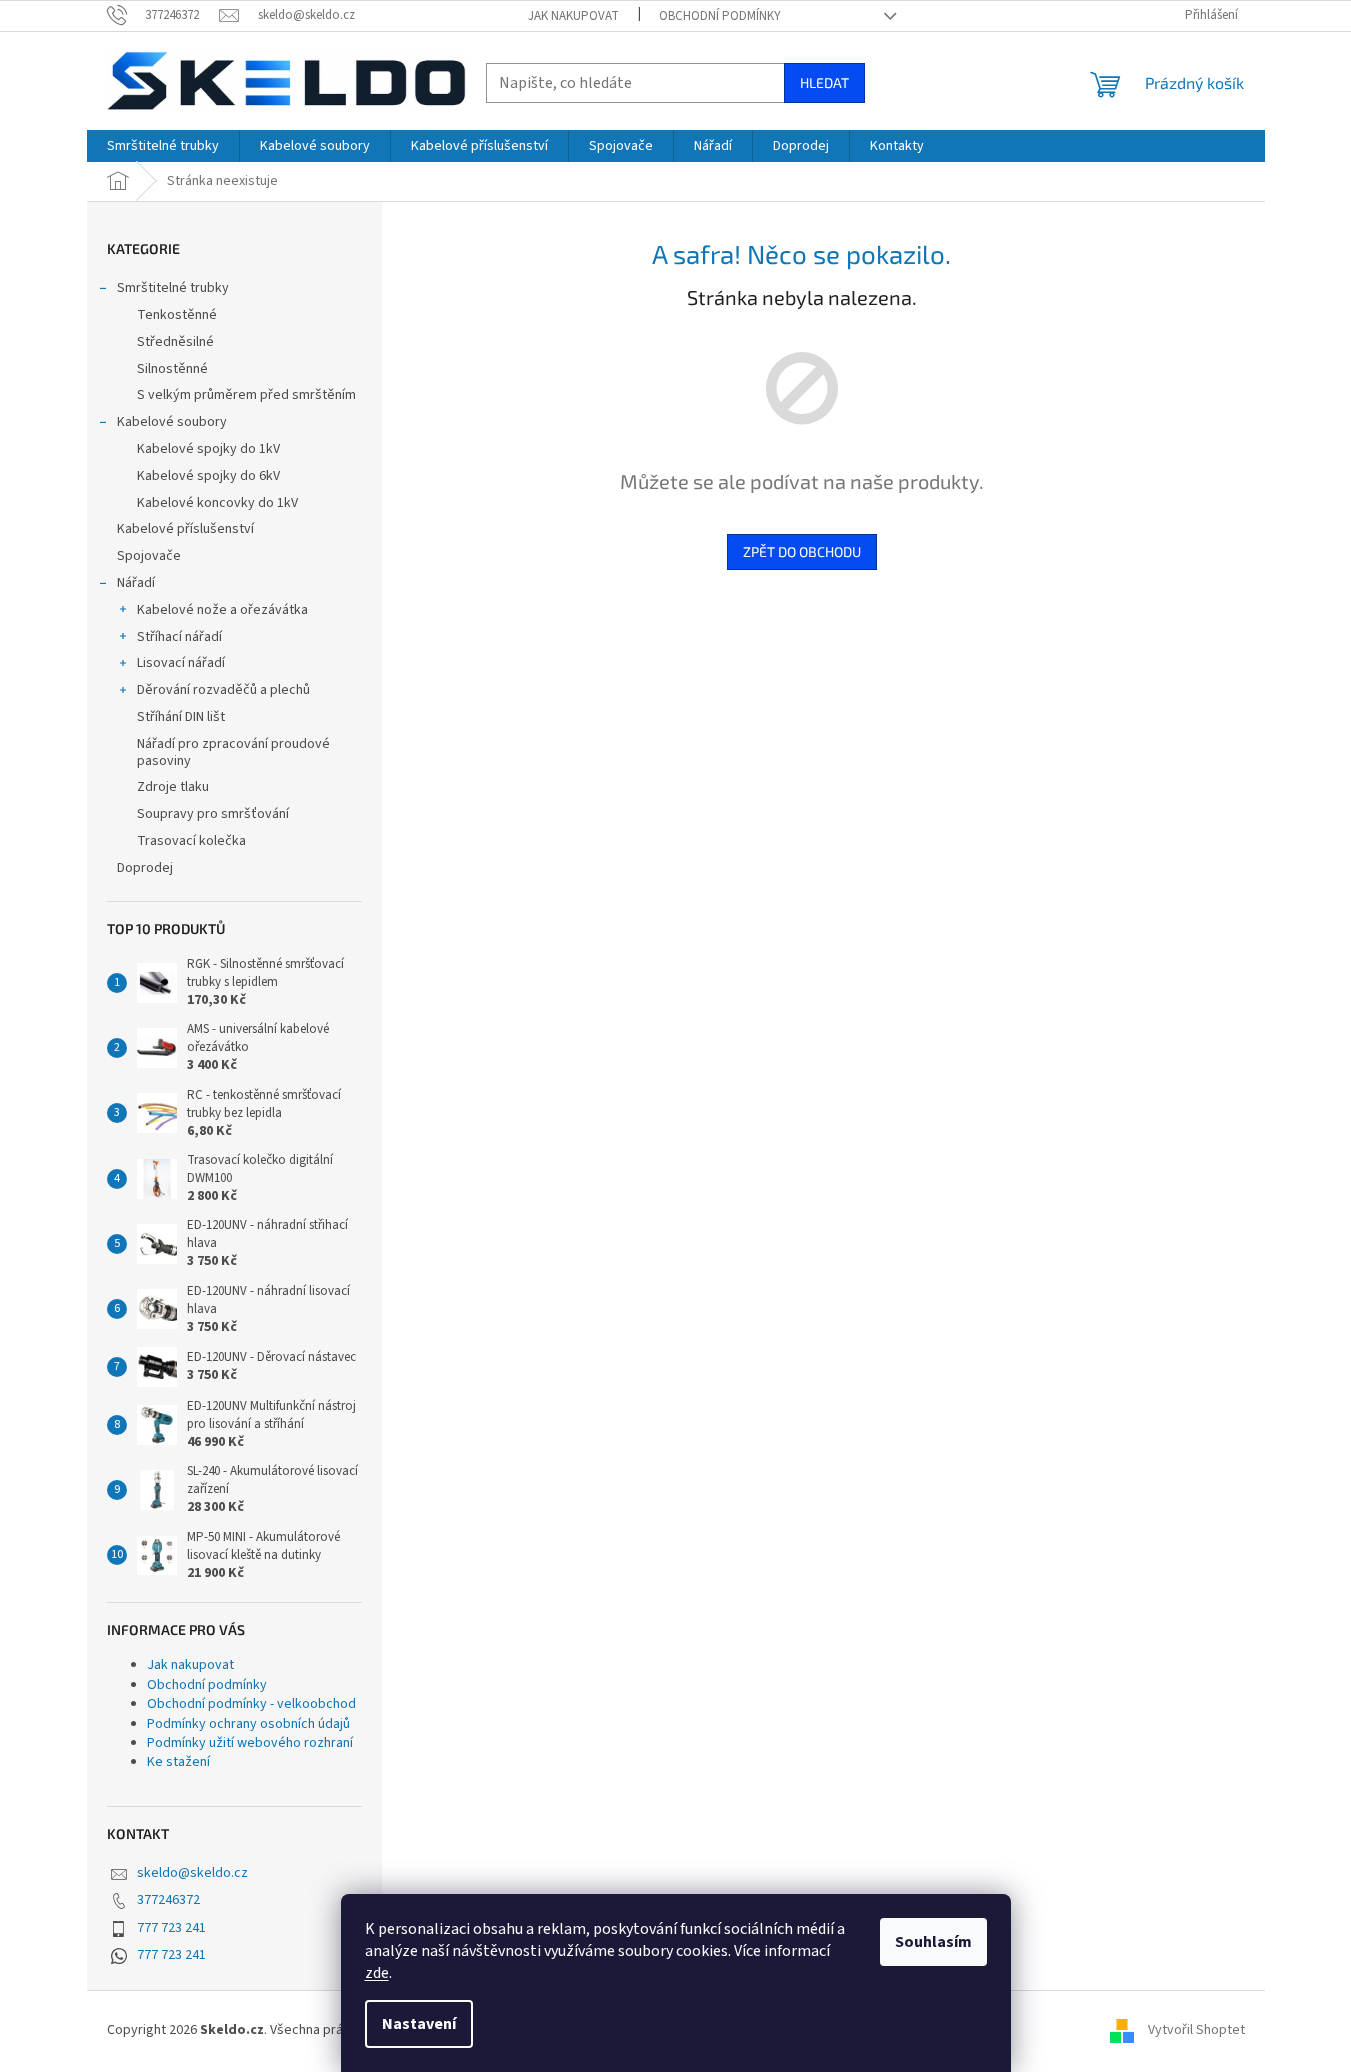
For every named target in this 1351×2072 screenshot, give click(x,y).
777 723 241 (171, 1928)
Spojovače (149, 556)
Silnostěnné (172, 369)
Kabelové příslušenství (185, 529)
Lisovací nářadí (181, 663)
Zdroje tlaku (173, 787)
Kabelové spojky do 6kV (208, 476)
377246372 (168, 1900)
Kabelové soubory (172, 422)
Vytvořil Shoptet (1196, 2031)
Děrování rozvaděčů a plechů (223, 690)
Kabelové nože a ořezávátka (222, 610)
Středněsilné (175, 342)
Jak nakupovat (573, 16)
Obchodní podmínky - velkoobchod (251, 1704)
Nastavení (419, 2024)
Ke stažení (178, 1762)
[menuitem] (163, 146)
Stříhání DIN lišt (181, 717)
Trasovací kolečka (191, 841)
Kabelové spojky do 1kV (208, 449)
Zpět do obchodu (802, 551)
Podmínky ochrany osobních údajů (248, 1724)
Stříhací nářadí (179, 637)
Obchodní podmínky (720, 16)
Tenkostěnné (177, 315)
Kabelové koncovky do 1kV (217, 503)
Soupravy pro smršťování (213, 814)
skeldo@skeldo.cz (192, 1873)
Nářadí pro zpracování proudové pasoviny (233, 752)
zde (377, 1973)
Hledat (824, 82)
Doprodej (145, 868)
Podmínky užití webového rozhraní (250, 1743)
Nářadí (136, 583)
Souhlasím (933, 1942)
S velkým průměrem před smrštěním (246, 395)
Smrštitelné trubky (173, 288)
